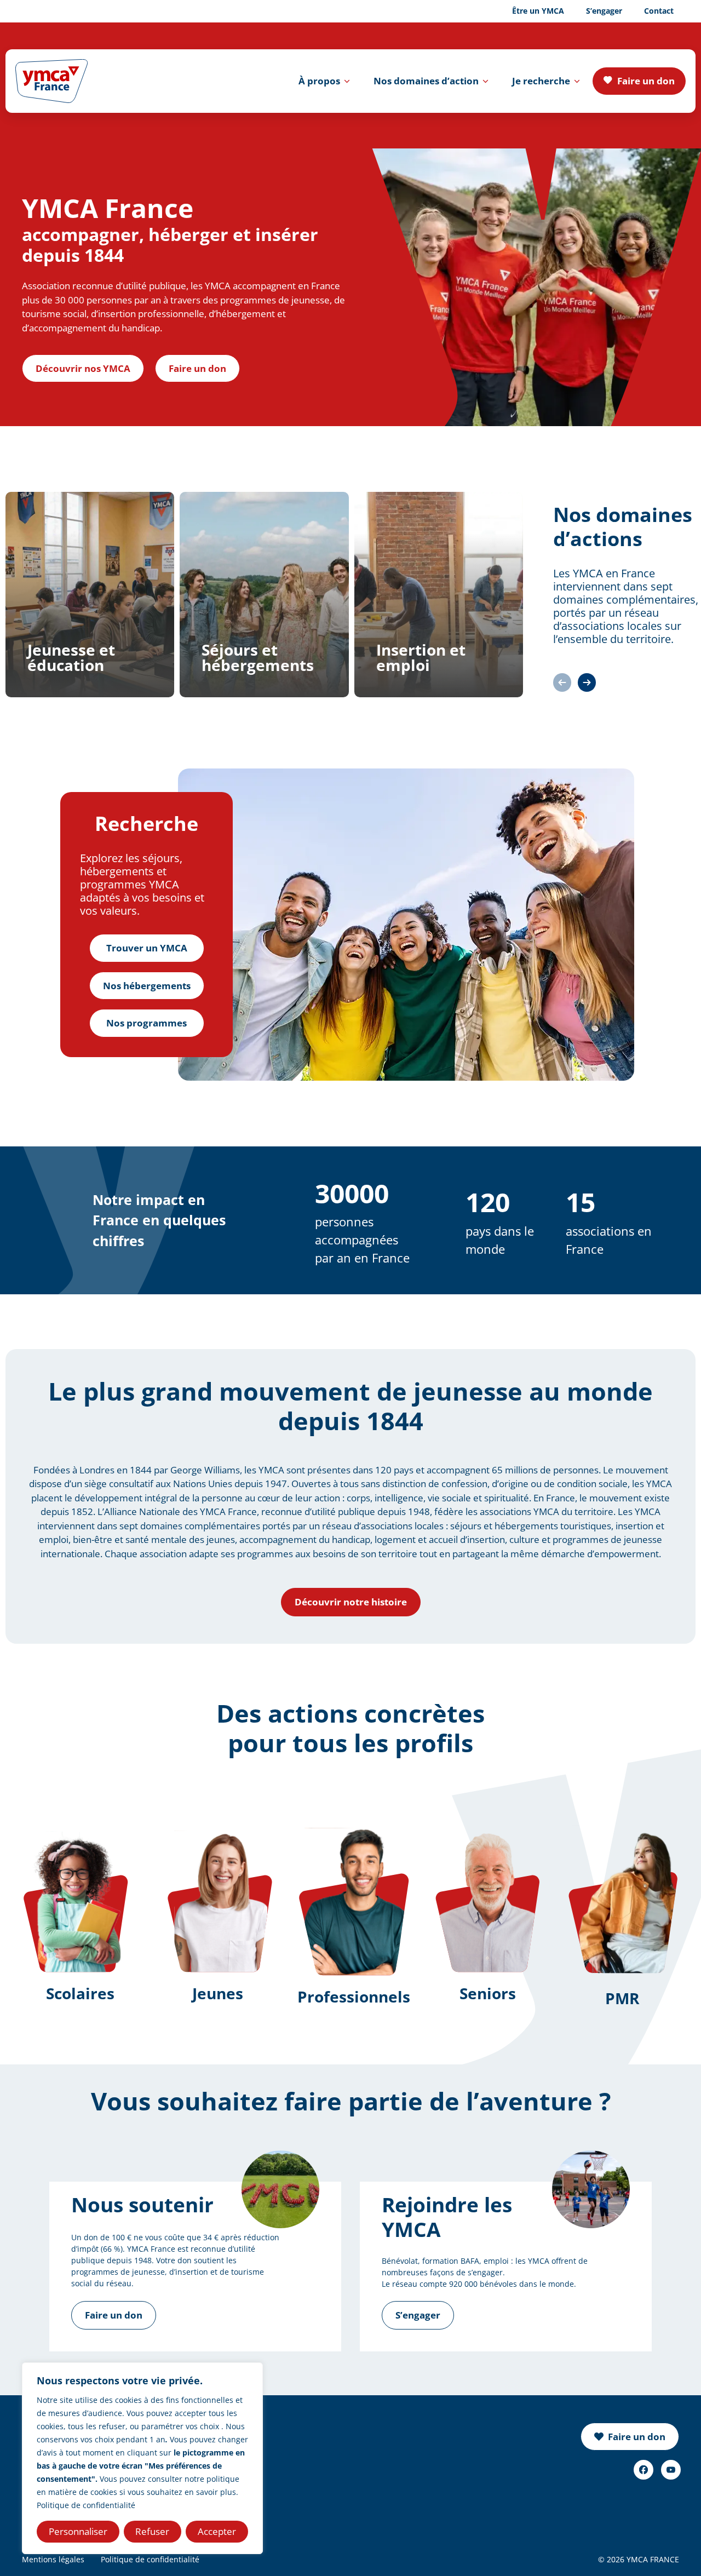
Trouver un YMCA (147, 948)
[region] (142, 2458)
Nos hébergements (147, 986)
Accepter (217, 2531)
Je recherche (541, 81)
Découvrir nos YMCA (83, 368)
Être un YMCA (538, 11)
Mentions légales (53, 2559)
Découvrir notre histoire (351, 1602)
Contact (659, 11)
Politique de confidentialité (86, 2505)
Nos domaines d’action (426, 81)
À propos (319, 81)
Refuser (152, 2531)
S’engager (604, 11)
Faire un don (646, 81)
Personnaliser (78, 2531)
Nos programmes (146, 1023)
